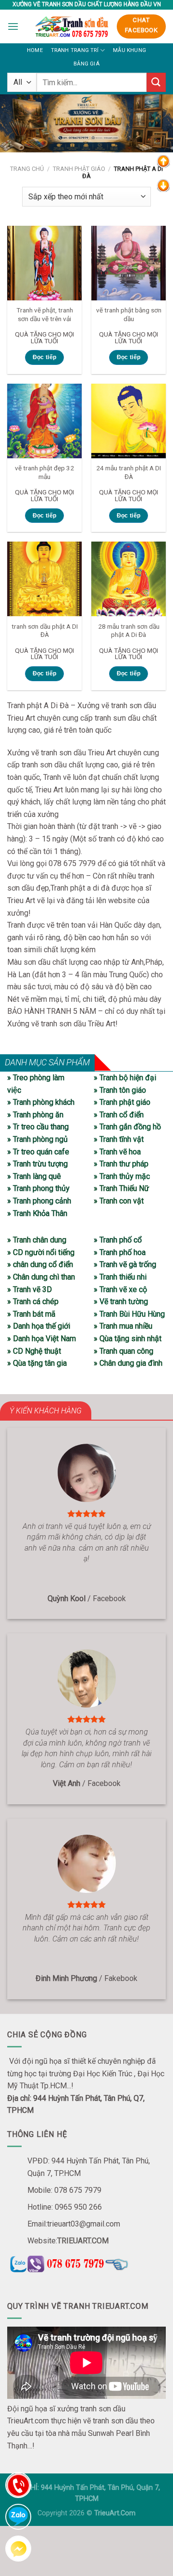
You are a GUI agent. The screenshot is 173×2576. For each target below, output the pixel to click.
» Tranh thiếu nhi (120, 1277)
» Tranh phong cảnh (39, 1201)
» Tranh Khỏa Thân (37, 1213)
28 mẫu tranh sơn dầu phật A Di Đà (129, 631)
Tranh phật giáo (79, 169)
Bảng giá (86, 64)
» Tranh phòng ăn (35, 1115)
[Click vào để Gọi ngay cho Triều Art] (86, 2262)
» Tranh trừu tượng (37, 1164)
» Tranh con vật (119, 1201)
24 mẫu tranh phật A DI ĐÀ (129, 472)
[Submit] (156, 82)
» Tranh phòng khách (41, 1102)
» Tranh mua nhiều (123, 1326)
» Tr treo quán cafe (38, 1152)
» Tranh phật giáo (122, 1102)
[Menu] (13, 26)
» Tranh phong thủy (38, 1188)
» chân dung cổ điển (40, 1264)
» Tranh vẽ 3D (30, 1289)
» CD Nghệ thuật (34, 1351)
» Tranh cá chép (33, 1301)
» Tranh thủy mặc (122, 1176)
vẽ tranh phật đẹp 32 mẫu (44, 472)
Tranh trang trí (75, 50)
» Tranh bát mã (31, 1314)
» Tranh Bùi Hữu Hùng (129, 1314)
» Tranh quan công (124, 1351)
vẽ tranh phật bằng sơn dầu (129, 314)
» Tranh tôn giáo (120, 1090)
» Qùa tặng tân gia (37, 1363)
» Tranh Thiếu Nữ (121, 1188)
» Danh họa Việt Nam (42, 1339)
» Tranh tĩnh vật (119, 1139)
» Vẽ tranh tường (121, 1301)
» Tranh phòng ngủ (37, 1139)
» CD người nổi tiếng (41, 1252)
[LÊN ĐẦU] (163, 161)
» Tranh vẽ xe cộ (120, 1289)
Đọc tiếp (45, 357)
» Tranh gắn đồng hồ (127, 1127)
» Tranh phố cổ (118, 1240)
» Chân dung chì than (41, 1277)
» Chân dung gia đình (128, 1363)
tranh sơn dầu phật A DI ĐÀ (45, 631)
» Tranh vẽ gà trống (125, 1264)
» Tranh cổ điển (119, 1115)
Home (35, 50)
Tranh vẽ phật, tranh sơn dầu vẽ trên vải (45, 314)
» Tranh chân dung (37, 1240)
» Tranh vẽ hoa (117, 1152)
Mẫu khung (130, 50)
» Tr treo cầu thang (38, 1127)
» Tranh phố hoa (120, 1252)
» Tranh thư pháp (121, 1164)
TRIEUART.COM (83, 2241)
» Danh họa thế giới (39, 1326)
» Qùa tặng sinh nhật (128, 1339)
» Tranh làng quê (34, 1176)
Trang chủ (27, 169)
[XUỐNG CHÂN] (163, 185)
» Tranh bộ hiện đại (125, 1078)
